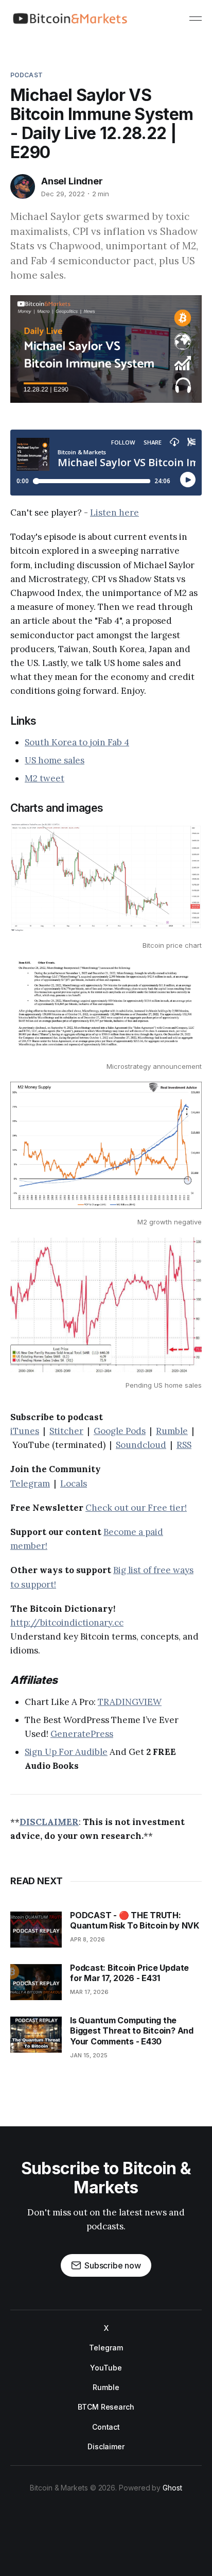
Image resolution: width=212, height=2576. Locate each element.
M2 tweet (45, 778)
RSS (184, 1445)
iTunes (25, 1431)
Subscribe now (113, 2265)
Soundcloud (141, 1445)
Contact (106, 2427)
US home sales (55, 760)
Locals (74, 1483)
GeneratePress (82, 1734)
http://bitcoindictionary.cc (67, 1623)
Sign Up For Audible (66, 1752)
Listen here (114, 513)
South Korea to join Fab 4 (77, 742)
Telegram (30, 1483)
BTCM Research (106, 2407)
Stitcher (66, 1431)
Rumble (172, 1431)
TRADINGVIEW (130, 1702)
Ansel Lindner (72, 181)
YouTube (106, 2368)
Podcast (26, 75)
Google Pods (120, 1431)
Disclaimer (106, 2446)
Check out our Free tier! (136, 1508)
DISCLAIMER (49, 1822)
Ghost (172, 2488)
